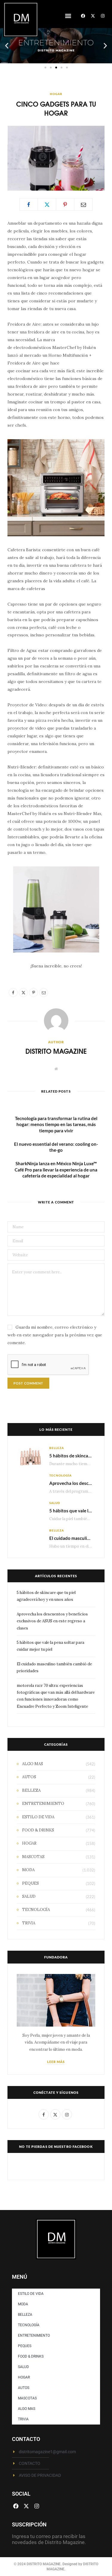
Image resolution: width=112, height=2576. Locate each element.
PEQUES (30, 1883)
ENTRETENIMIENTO (43, 1804)
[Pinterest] (65, 204)
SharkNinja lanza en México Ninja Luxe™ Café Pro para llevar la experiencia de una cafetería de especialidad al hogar (56, 1170)
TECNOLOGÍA (60, 1475)
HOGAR (56, 94)
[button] (68, 16)
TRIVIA (29, 1923)
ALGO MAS (33, 1764)
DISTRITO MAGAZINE (56, 1051)
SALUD (55, 1503)
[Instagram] (103, 16)
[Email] (83, 204)
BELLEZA (57, 1448)
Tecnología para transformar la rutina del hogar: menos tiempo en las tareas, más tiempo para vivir (56, 1124)
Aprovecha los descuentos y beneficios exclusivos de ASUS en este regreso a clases (52, 1621)
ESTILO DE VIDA (38, 1817)
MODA (28, 1870)
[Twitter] (47, 204)
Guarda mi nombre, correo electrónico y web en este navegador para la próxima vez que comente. (55, 1335)
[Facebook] (83, 16)
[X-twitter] (93, 16)
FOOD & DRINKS (38, 1830)
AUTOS (29, 1777)
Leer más (56, 2062)
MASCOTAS (33, 1857)
